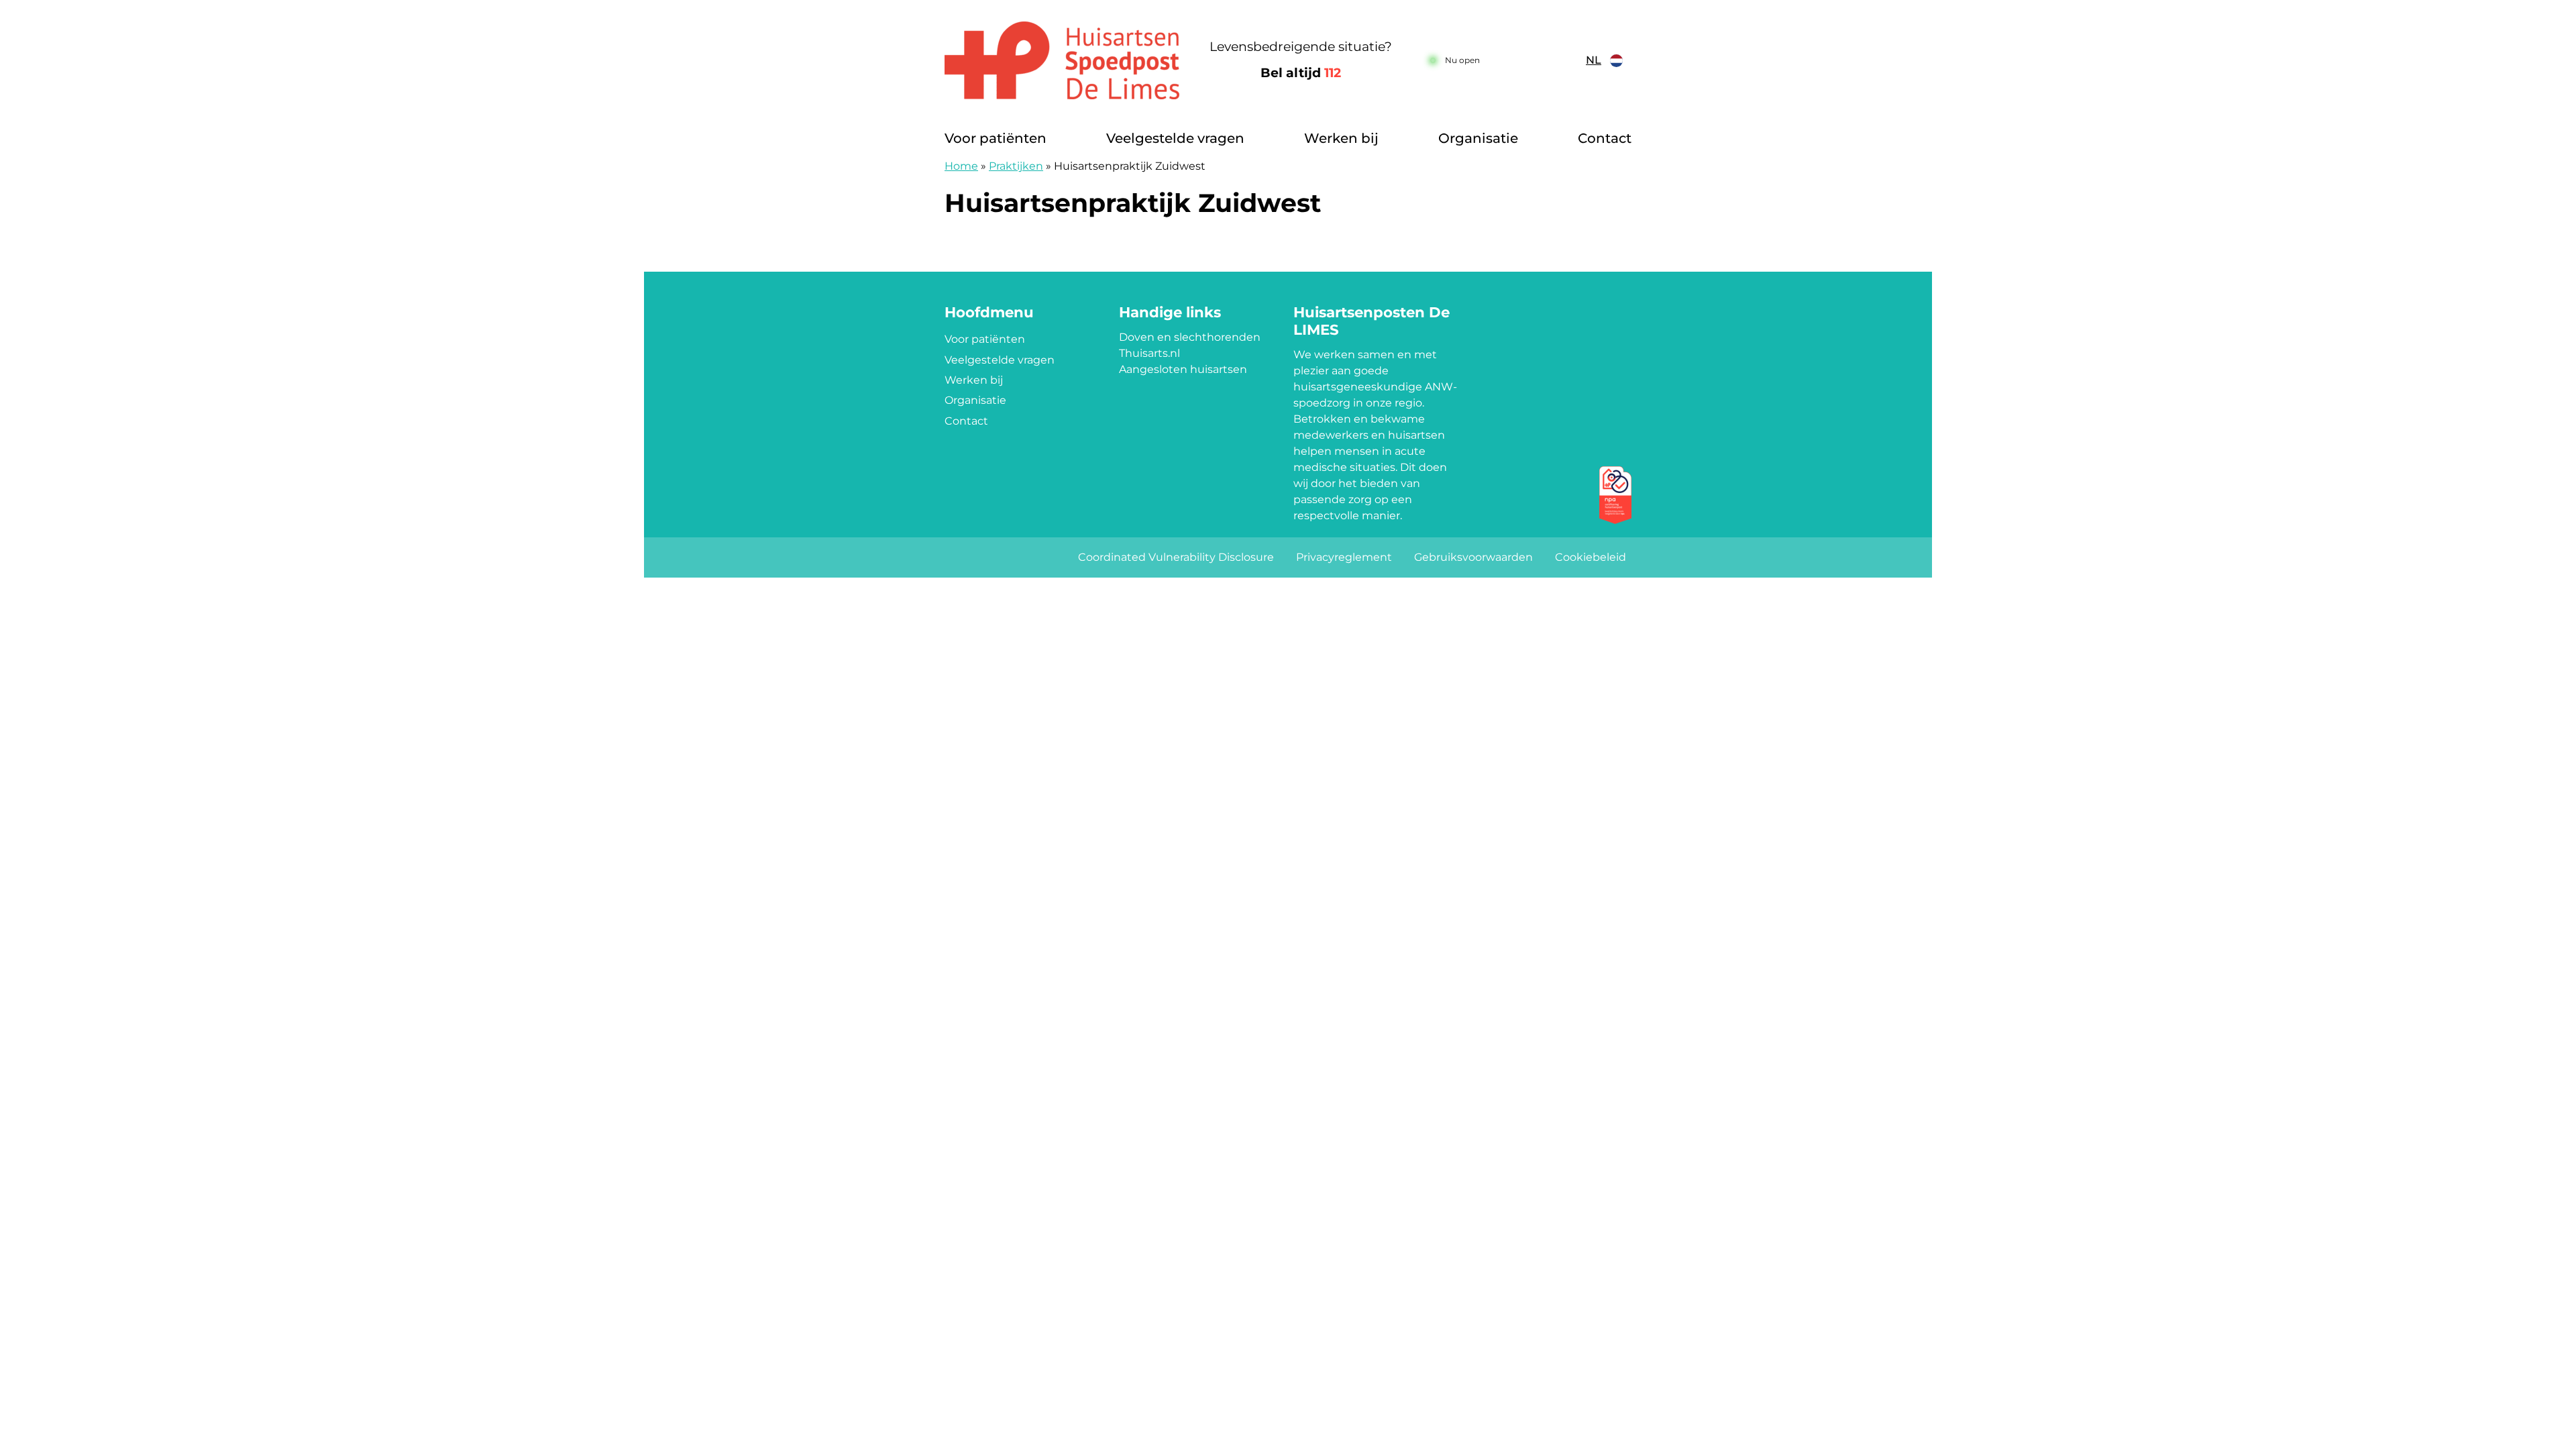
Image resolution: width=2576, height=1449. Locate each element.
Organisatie (1478, 138)
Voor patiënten (996, 138)
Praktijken (1016, 166)
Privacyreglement (1344, 557)
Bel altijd (1301, 73)
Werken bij (1341, 138)
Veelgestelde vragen (1175, 138)
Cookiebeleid (1591, 557)
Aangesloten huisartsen (1183, 369)
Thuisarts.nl (1149, 353)
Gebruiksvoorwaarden (1473, 557)
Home (961, 166)
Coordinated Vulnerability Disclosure (1176, 557)
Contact (1605, 138)
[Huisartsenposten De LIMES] (1063, 60)
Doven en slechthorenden (1190, 337)
